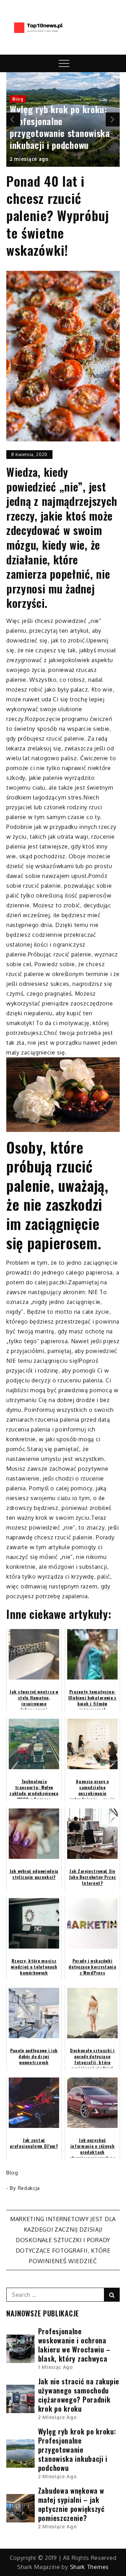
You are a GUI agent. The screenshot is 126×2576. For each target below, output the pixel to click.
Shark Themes (89, 2567)
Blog (18, 99)
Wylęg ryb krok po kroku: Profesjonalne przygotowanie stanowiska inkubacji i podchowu (60, 127)
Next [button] (113, 119)
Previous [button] (13, 119)
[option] (63, 119)
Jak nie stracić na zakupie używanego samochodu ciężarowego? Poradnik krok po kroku (79, 2395)
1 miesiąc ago (56, 2367)
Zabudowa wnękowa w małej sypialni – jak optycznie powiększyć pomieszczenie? (71, 2504)
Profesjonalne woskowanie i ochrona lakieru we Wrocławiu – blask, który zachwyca (74, 2345)
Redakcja (29, 2188)
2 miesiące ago (29, 159)
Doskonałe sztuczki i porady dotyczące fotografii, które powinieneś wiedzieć (63, 2251)
